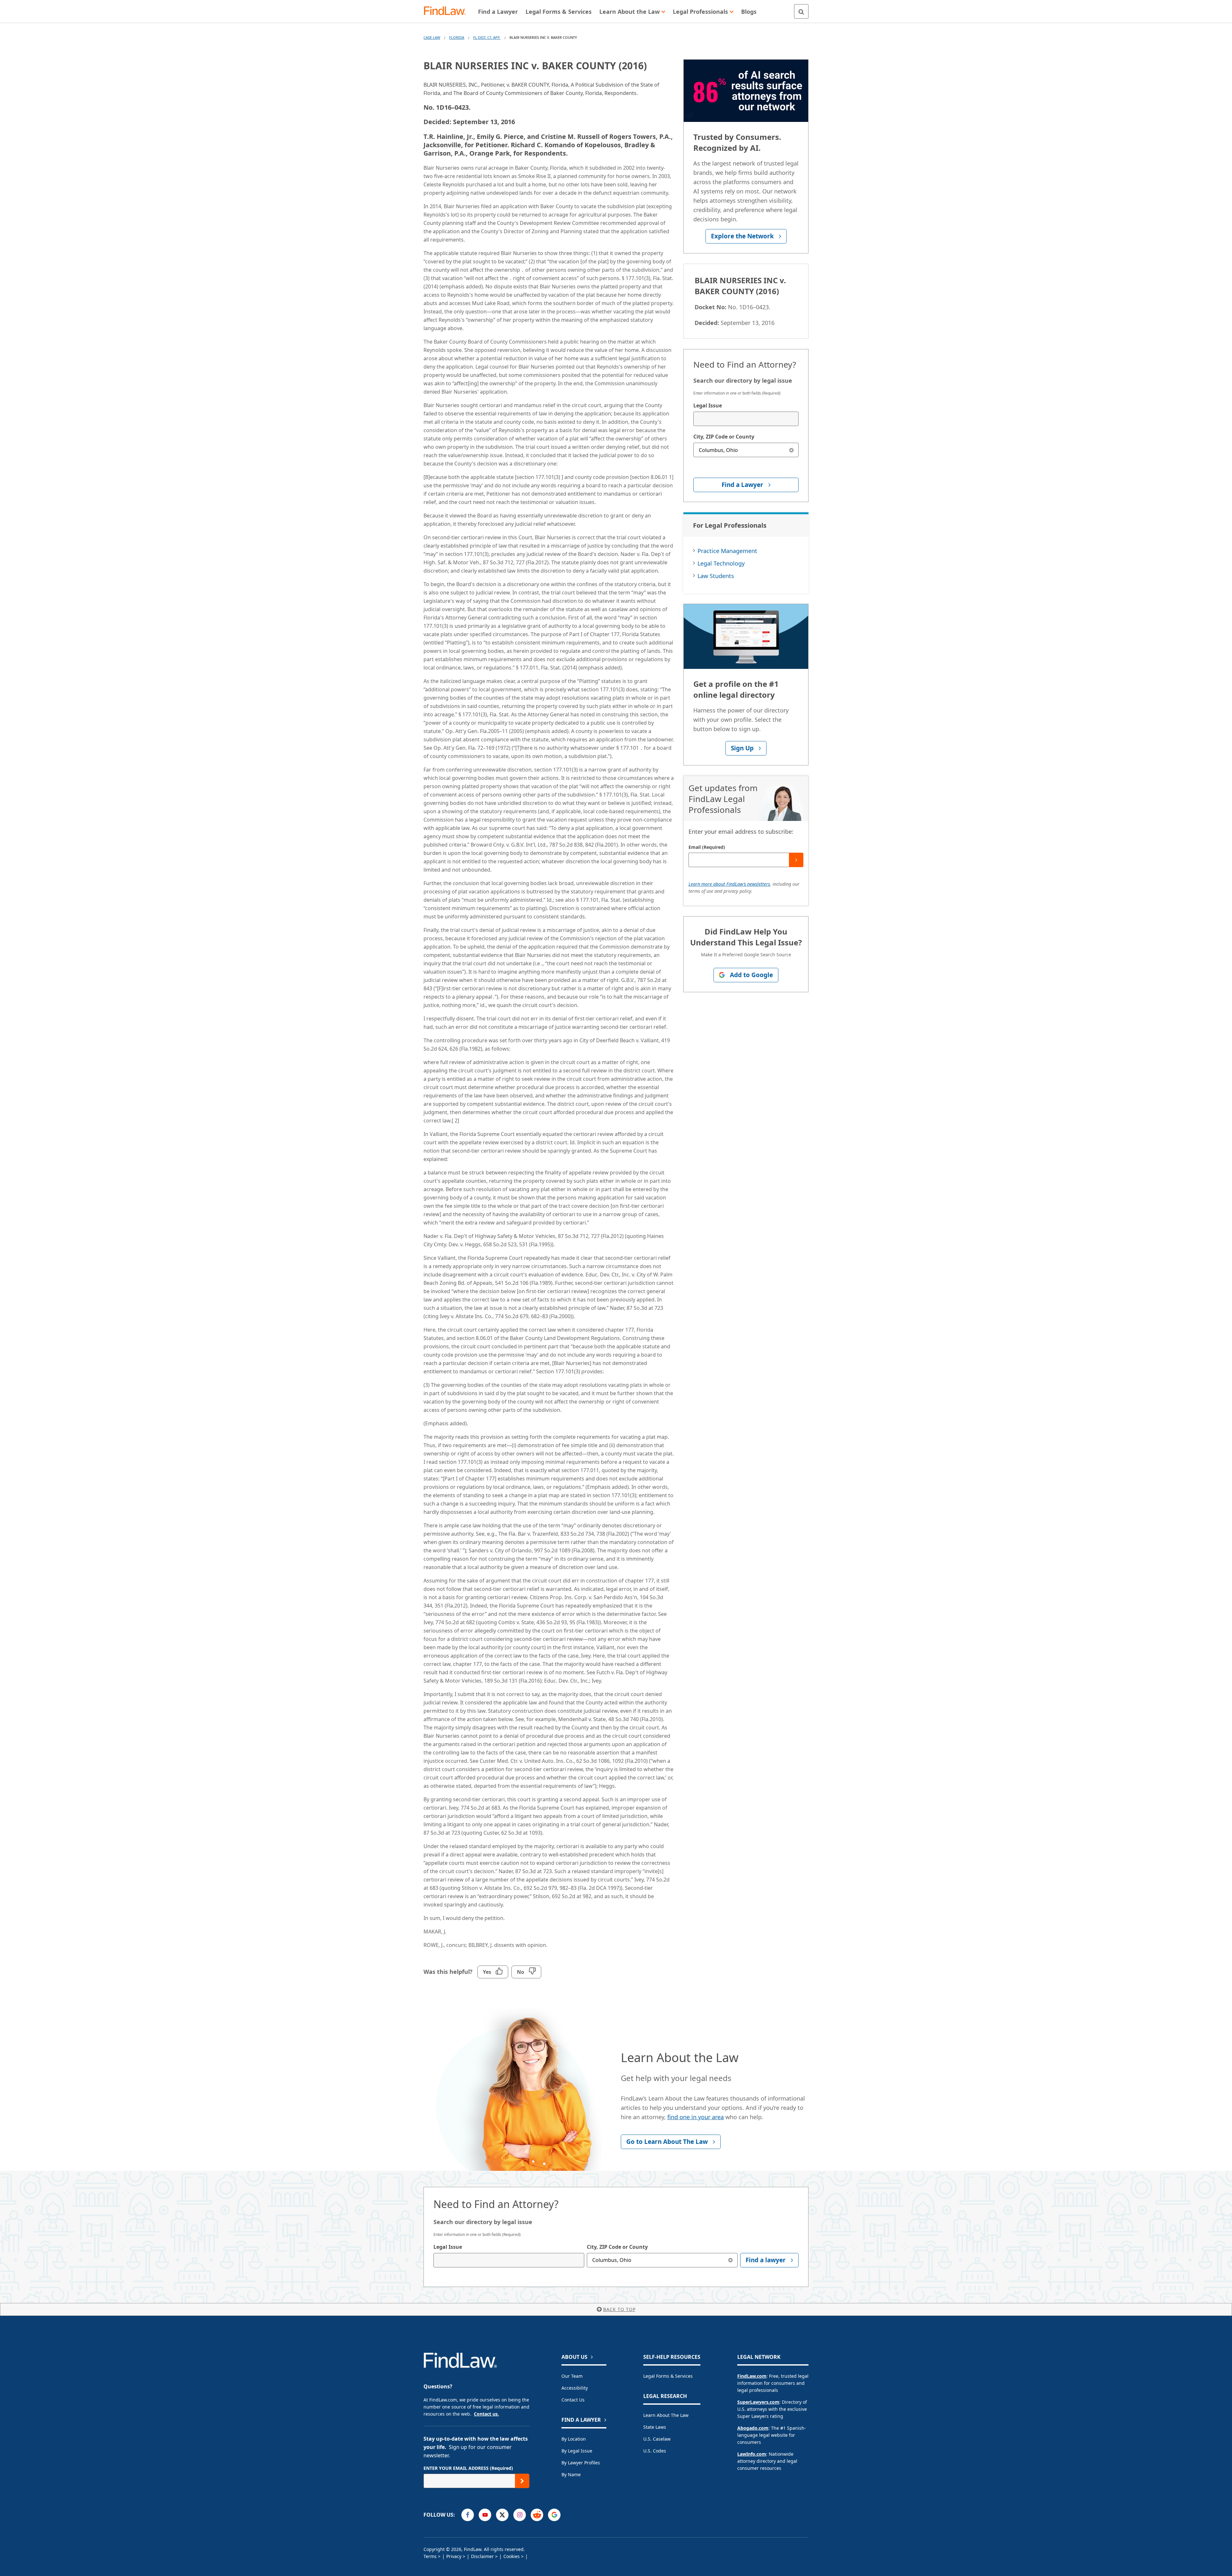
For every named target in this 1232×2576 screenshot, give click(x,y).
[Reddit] (537, 2515)
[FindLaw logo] (447, 11)
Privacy (454, 2556)
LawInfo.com (752, 2454)
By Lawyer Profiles (581, 2463)
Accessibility (575, 2388)
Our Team (572, 2376)
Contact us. (486, 2414)
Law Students (716, 576)
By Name (571, 2474)
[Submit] (796, 860)
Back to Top (619, 2309)
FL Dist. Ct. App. (487, 37)
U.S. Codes (655, 2451)
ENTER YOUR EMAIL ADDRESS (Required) (468, 2468)
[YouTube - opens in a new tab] (485, 2515)
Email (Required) (707, 847)
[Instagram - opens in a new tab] (520, 2515)
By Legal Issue (577, 2451)
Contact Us (573, 2400)
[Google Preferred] (554, 2515)
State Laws (655, 2427)
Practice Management (727, 551)
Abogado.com (753, 2428)
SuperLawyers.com (758, 2402)
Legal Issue (708, 405)
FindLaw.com (752, 2376)
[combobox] (746, 419)
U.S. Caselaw (657, 2439)
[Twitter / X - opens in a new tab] (502, 2515)
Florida (457, 37)
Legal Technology (721, 563)
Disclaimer (482, 2556)
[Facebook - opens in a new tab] (468, 2515)
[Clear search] (791, 450)
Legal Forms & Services (668, 2376)
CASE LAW (432, 37)
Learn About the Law (666, 2415)
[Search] (801, 11)
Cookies (512, 2556)
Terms (430, 2556)
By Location (574, 2439)
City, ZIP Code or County (724, 437)
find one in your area (696, 2117)
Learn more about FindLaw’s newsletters (729, 884)
